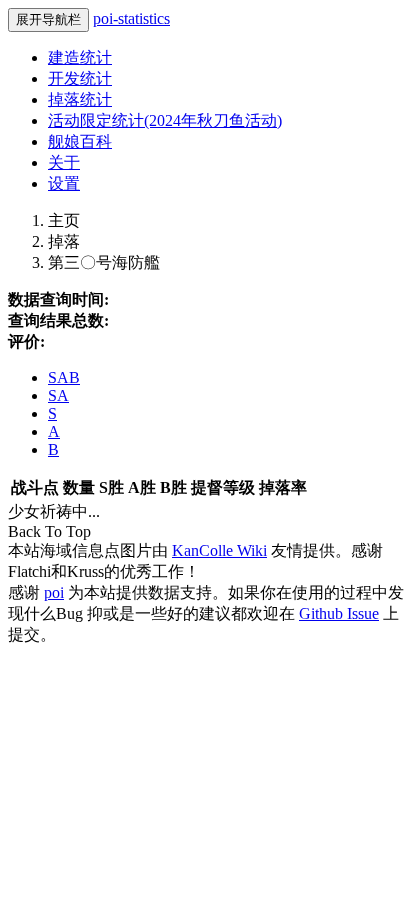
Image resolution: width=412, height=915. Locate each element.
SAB (64, 377)
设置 (64, 183)
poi (54, 592)
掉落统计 (80, 99)
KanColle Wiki (219, 550)
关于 (64, 162)
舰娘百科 (80, 141)
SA (58, 395)
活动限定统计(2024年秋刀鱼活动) (165, 120)
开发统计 (80, 78)
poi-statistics (131, 18)
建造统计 (80, 57)
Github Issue (339, 613)
